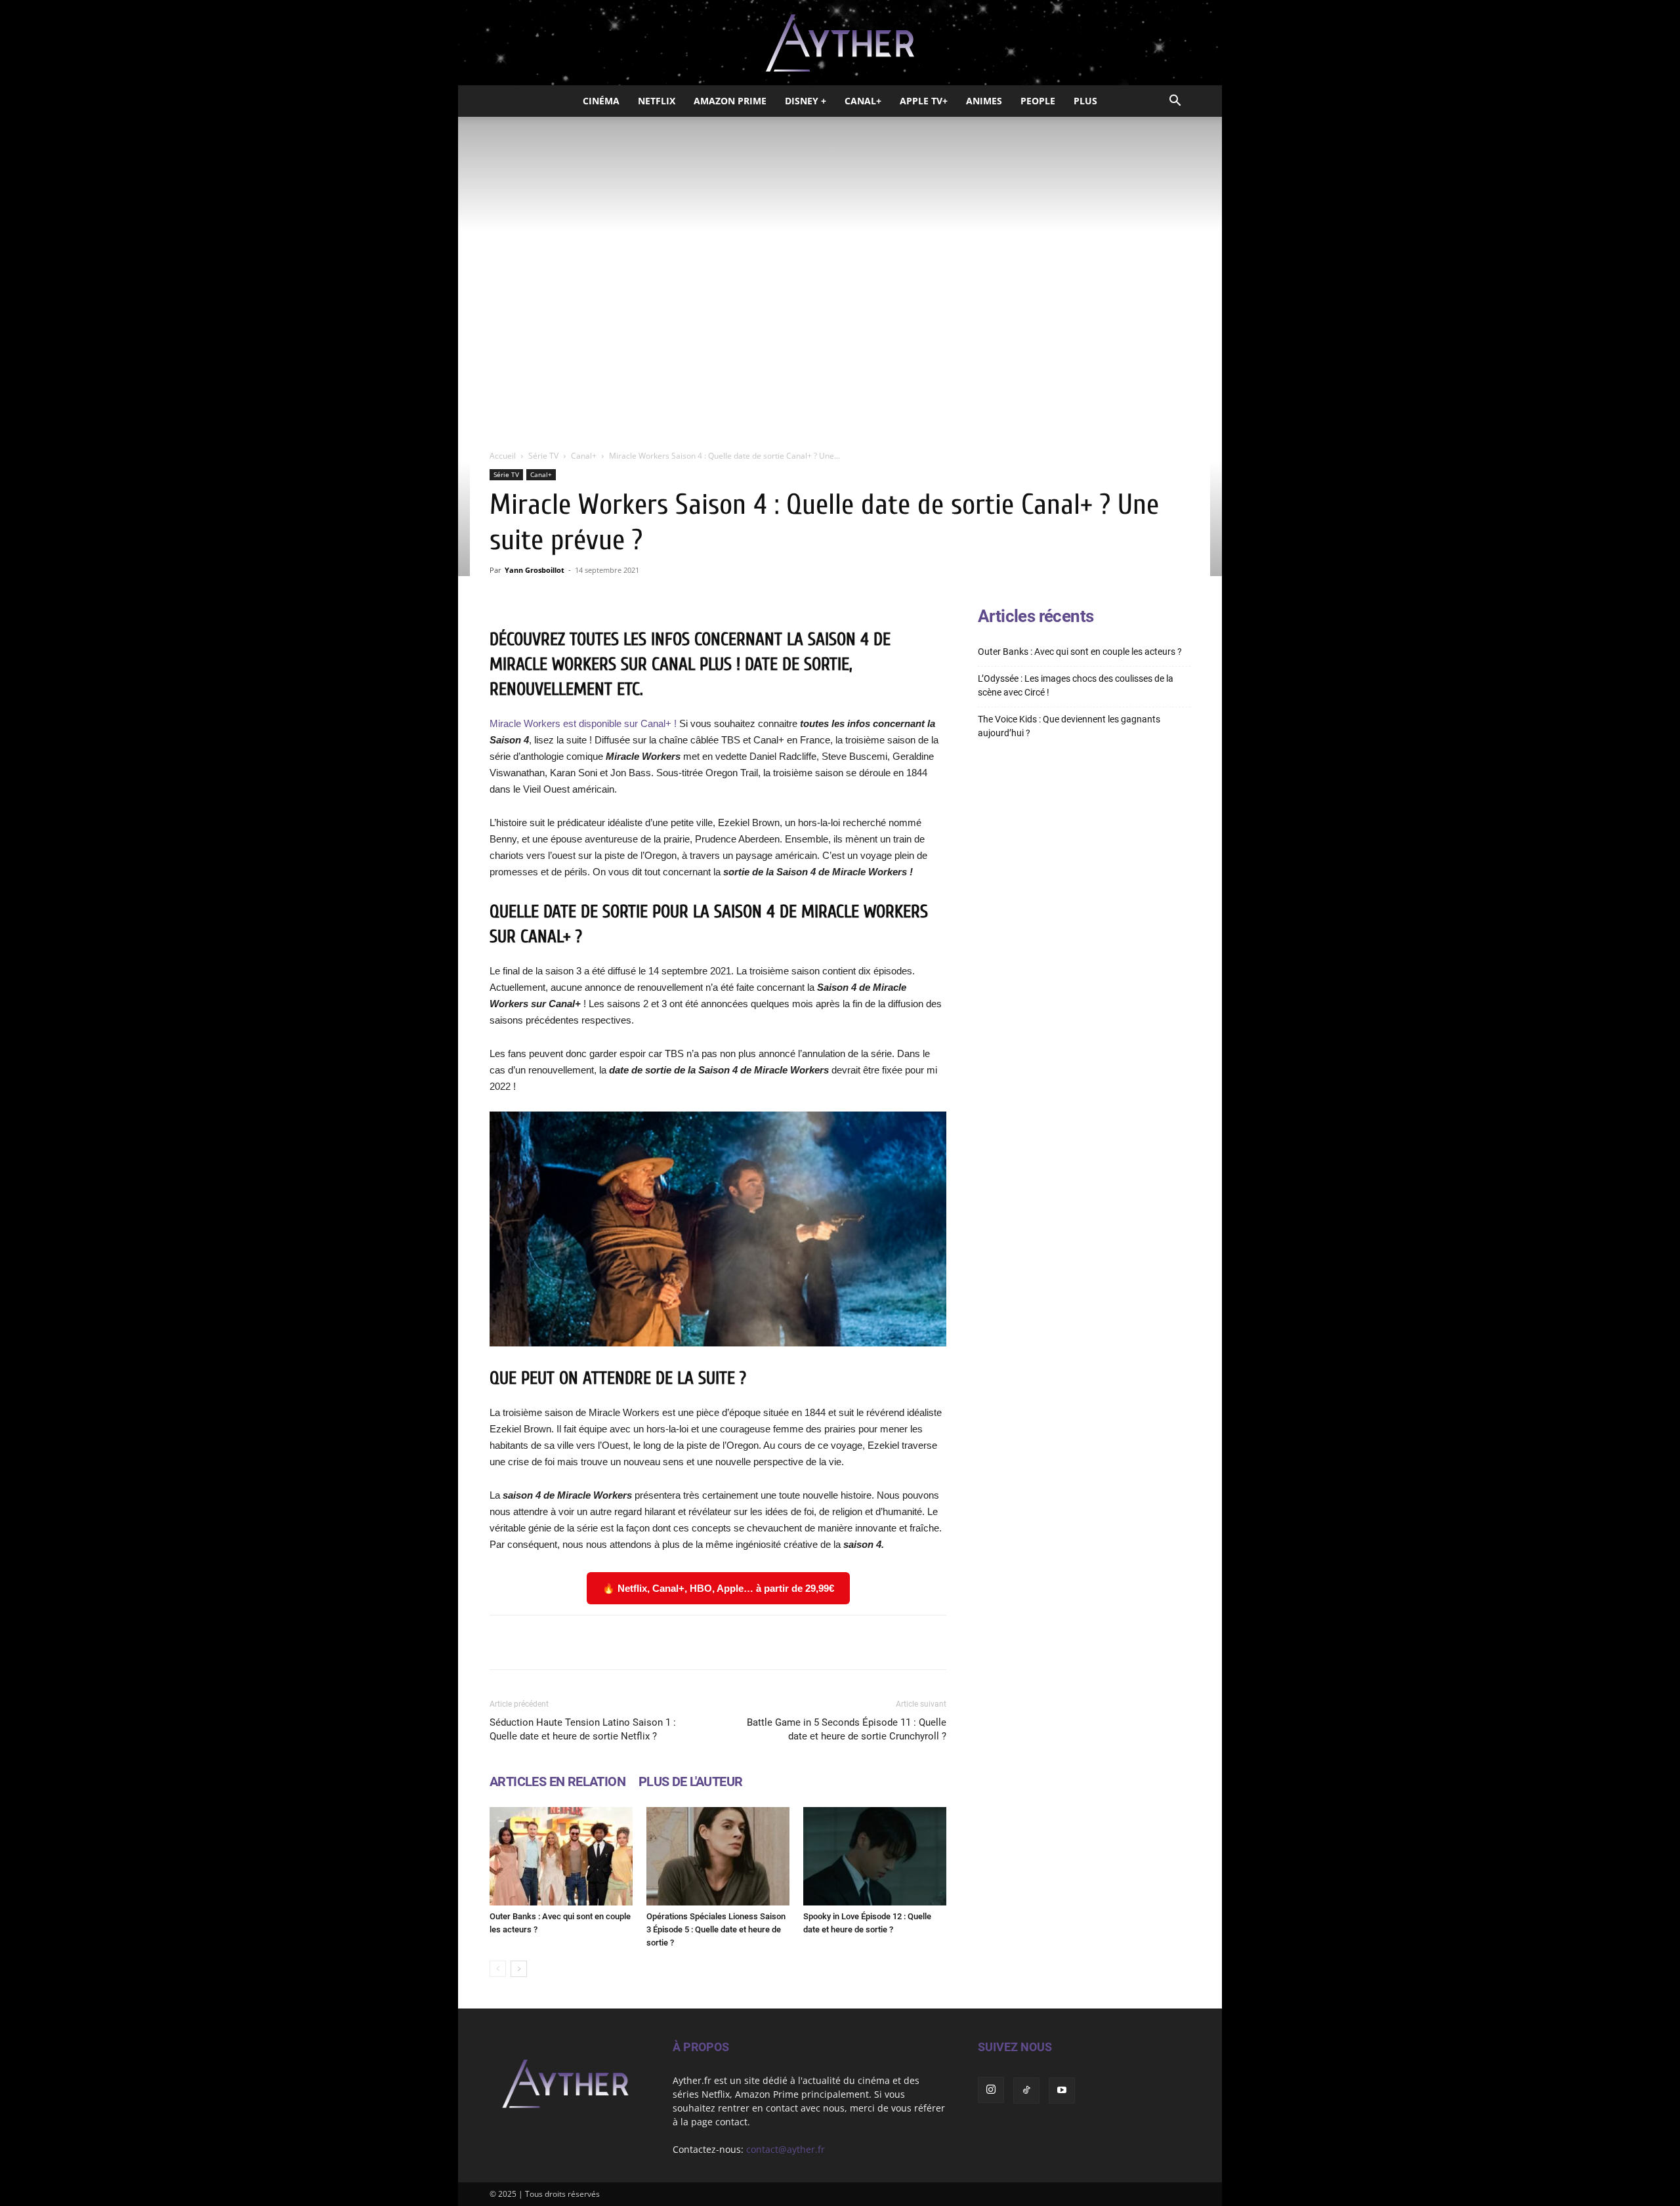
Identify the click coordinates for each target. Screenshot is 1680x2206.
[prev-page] (498, 1969)
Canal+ (863, 101)
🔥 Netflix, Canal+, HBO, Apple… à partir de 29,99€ (718, 1588)
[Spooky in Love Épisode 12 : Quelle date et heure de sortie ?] (875, 1856)
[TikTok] (1026, 2091)
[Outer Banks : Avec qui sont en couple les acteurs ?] (561, 1856)
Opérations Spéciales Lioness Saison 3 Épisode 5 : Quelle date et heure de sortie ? (716, 1929)
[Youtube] (1062, 2091)
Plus (1085, 101)
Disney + (806, 101)
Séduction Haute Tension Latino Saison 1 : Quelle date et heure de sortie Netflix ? (583, 1729)
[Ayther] (840, 43)
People (1038, 101)
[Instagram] (991, 2090)
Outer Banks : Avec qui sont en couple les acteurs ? (1080, 652)
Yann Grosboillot (535, 570)
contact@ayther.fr (786, 2149)
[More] (885, 1642)
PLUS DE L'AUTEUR (690, 1781)
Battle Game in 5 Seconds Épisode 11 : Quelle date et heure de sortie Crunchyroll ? (847, 1729)
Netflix (657, 101)
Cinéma (601, 101)
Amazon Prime (730, 101)
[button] (1175, 102)
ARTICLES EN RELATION (557, 1781)
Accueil (503, 456)
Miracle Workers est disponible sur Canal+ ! (583, 723)
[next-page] (519, 1969)
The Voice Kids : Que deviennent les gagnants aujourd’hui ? (1069, 726)
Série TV (543, 456)
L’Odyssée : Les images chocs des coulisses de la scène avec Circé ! (1076, 685)
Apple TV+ (924, 101)
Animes (984, 101)
